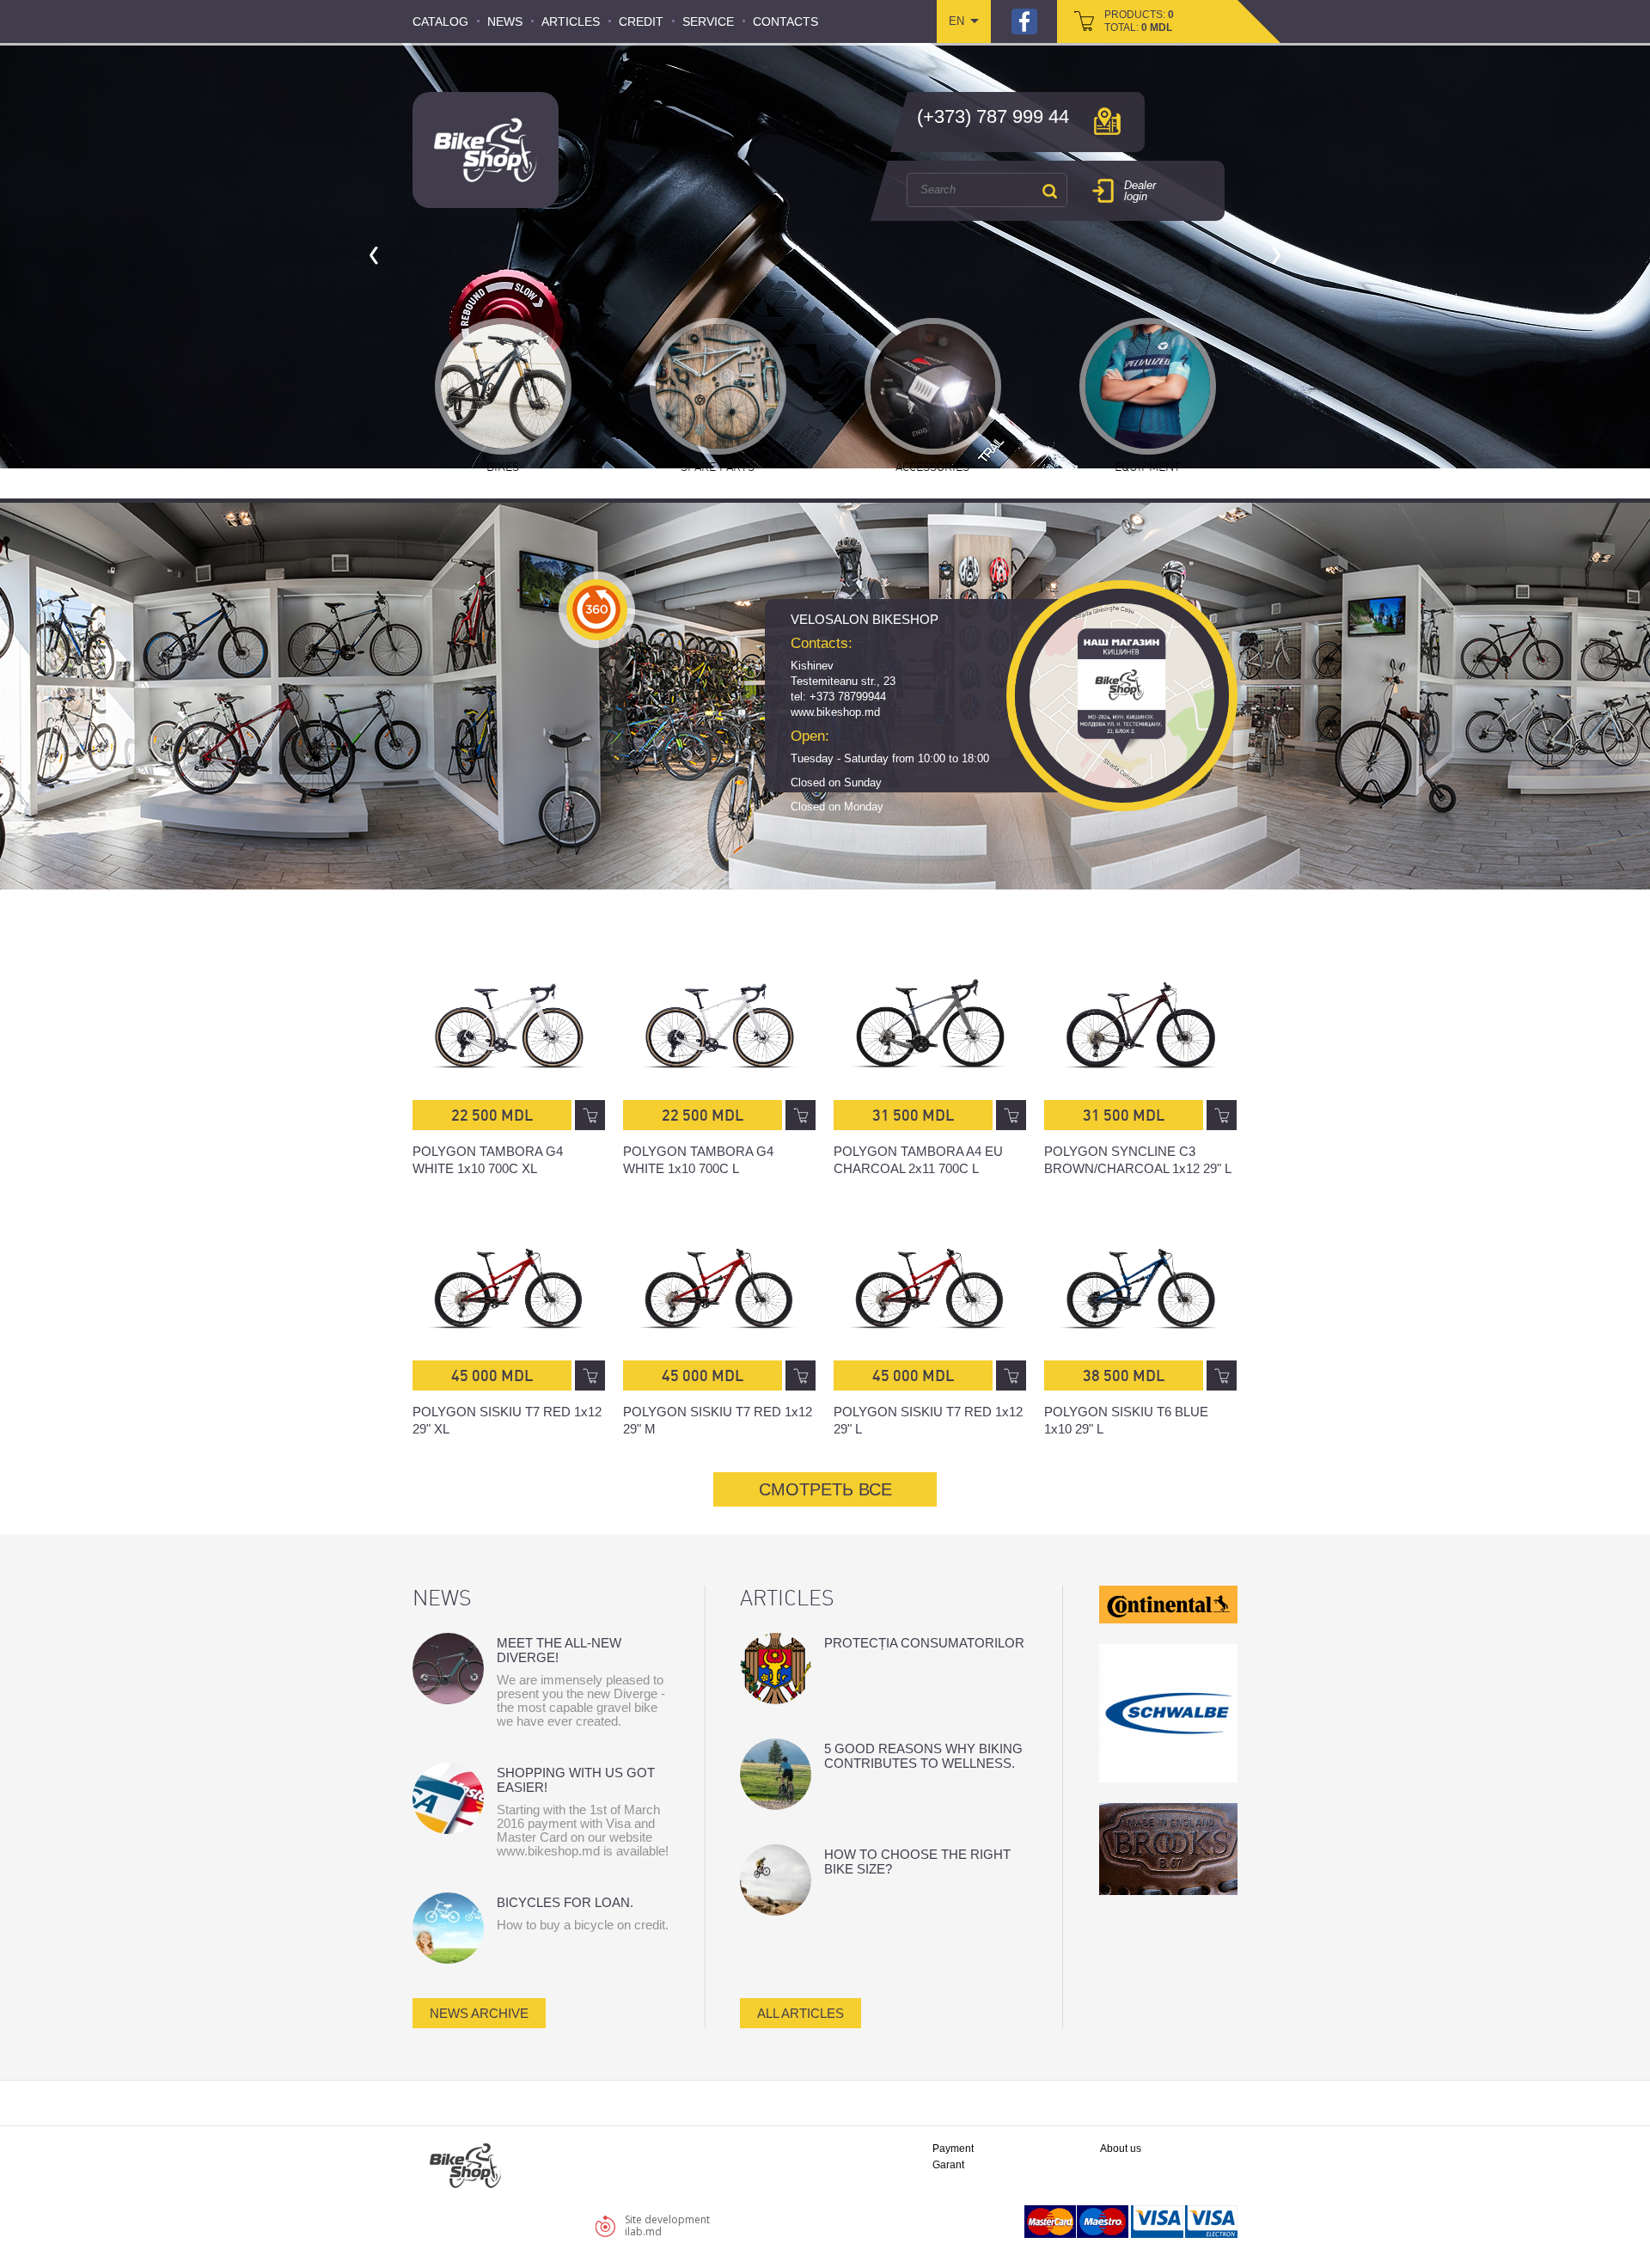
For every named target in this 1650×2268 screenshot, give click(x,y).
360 (597, 610)
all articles (801, 2013)
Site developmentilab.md (667, 2225)
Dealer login (1140, 191)
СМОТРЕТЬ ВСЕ (825, 1489)
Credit (641, 21)
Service (708, 21)
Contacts (785, 21)
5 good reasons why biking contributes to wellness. (923, 1756)
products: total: (1139, 21)
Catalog (440, 21)
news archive (479, 2013)
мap (1107, 121)
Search (1049, 191)
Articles (571, 21)
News (505, 21)
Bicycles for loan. (565, 1902)
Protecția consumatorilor (924, 1643)
